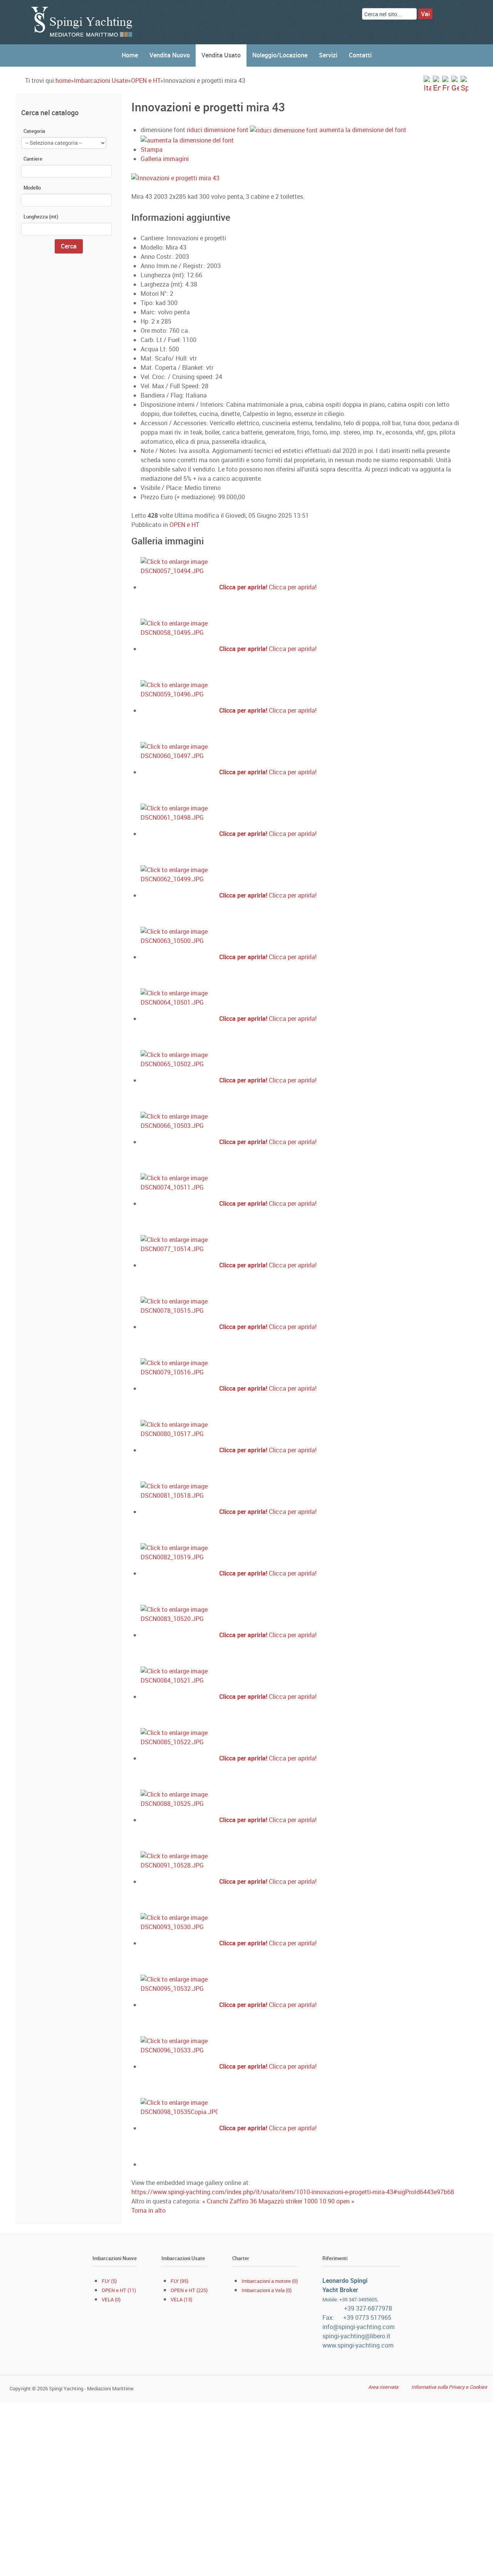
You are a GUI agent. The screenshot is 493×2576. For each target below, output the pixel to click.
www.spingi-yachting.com (358, 2345)
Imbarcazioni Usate (101, 81)
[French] (446, 84)
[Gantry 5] (83, 22)
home (63, 81)
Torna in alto (148, 2210)
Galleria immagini (165, 159)
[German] (455, 84)
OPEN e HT (146, 81)
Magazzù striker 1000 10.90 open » (306, 2201)
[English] (437, 84)
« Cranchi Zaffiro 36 (230, 2201)
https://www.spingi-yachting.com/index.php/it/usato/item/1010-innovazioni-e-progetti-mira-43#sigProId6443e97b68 (293, 2192)
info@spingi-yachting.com (359, 2327)
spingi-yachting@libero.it (356, 2336)
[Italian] (428, 84)
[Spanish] (464, 84)
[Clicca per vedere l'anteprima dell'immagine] (247, 177)
